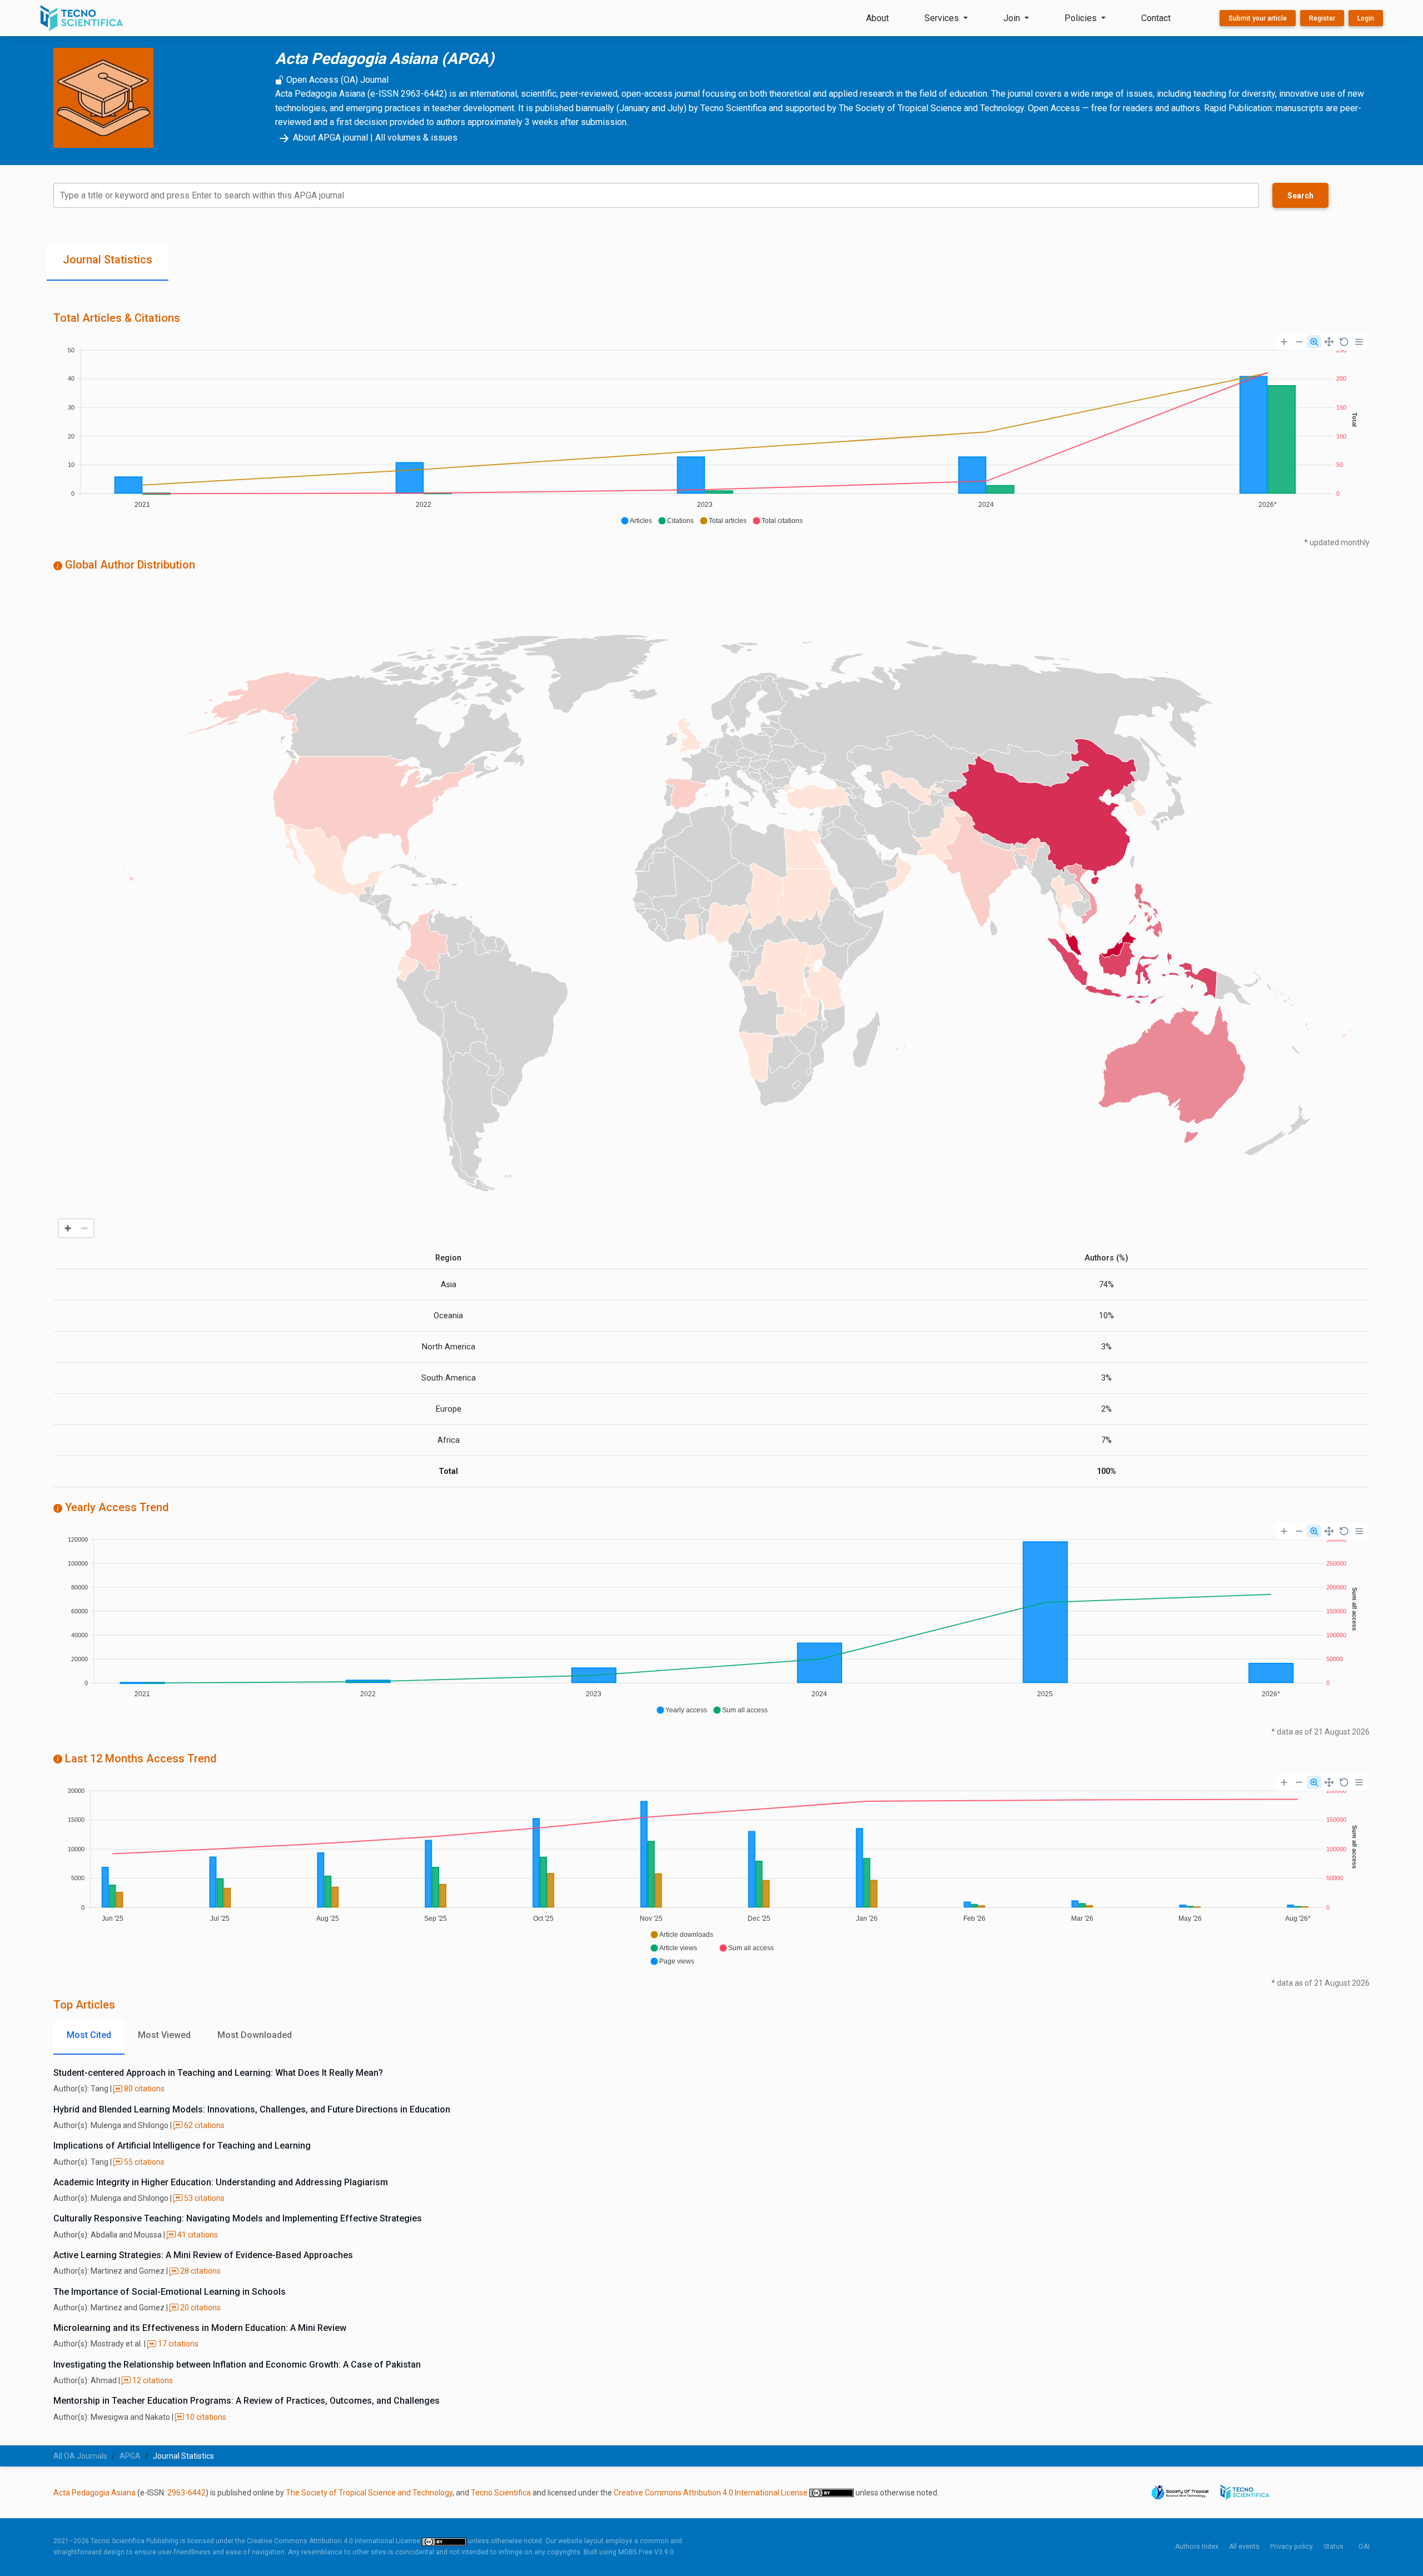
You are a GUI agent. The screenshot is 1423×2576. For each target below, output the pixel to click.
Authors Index (1197, 2547)
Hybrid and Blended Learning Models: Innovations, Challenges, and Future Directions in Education (252, 2109)
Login (1366, 18)
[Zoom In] (1284, 342)
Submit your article (1258, 18)
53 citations (203, 2198)
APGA (130, 2456)
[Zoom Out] (1299, 342)
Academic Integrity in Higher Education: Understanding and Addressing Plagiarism (221, 2182)
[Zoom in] (68, 1228)
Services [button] (943, 18)
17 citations (177, 2344)
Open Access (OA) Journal (336, 80)
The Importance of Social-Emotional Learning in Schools (170, 2292)
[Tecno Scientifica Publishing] (83, 18)
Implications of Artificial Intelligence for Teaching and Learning (182, 2146)
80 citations (143, 2089)
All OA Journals (80, 2456)
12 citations (152, 2380)
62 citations (203, 2125)
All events (1244, 2547)
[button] (636, 521)
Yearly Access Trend (116, 1507)
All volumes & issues (416, 138)
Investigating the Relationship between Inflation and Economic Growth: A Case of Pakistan (237, 2365)
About (877, 18)
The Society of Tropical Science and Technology (369, 2493)
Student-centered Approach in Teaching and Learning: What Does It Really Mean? (218, 2073)
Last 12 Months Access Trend (140, 1758)
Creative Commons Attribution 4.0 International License (711, 2493)
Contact (1156, 18)
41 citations (197, 2235)
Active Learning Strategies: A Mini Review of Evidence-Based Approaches (203, 2255)
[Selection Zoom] (1314, 342)
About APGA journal (330, 138)
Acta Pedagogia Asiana (94, 2493)
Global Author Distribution (129, 565)
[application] (711, 431)
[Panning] (1329, 342)
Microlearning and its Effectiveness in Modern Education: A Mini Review (200, 2328)
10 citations (205, 2417)
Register (1322, 18)
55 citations (143, 2162)
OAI (1364, 2547)
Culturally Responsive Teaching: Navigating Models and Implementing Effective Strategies (238, 2218)
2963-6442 (186, 2493)
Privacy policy (1292, 2547)
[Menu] (1359, 342)
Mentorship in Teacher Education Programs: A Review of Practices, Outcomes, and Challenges (247, 2401)
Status (1334, 2547)
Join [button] (1013, 18)
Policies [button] (1082, 18)
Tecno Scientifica (501, 2493)
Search (1300, 196)
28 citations (200, 2271)
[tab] (108, 262)
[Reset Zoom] (1344, 342)
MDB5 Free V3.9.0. (647, 2552)
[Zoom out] (84, 1228)
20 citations (200, 2308)
